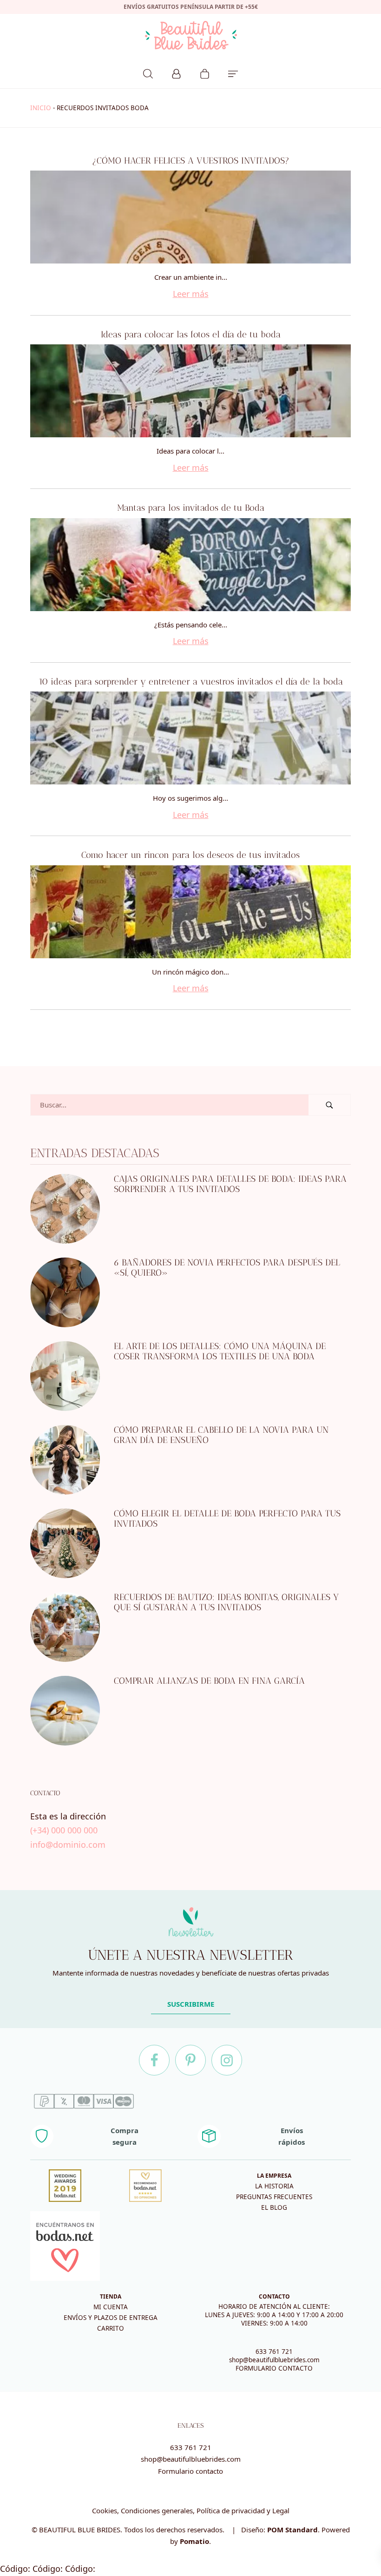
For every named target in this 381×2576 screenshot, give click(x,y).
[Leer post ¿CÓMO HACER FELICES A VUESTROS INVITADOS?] (190, 217)
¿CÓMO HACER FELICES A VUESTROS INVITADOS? (191, 161)
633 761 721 (274, 2352)
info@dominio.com (68, 1844)
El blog (274, 2207)
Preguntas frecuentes (274, 2197)
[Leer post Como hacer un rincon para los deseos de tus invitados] (190, 912)
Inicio (41, 108)
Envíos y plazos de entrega (111, 2318)
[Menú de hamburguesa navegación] (233, 72)
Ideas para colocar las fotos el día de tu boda (191, 334)
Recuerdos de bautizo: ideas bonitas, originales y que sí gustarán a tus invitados (226, 1602)
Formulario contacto (190, 2471)
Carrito (111, 2328)
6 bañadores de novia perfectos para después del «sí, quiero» (227, 1267)
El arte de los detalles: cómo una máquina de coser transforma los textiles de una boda (220, 1351)
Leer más (191, 294)
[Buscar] (148, 72)
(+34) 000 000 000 (64, 1830)
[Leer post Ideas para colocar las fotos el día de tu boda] (190, 391)
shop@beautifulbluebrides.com (274, 2360)
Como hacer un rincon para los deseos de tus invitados (190, 855)
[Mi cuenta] (176, 72)
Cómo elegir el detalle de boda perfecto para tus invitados (227, 1518)
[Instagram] (227, 2060)
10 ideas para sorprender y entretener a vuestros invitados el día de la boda (191, 682)
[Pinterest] (190, 2060)
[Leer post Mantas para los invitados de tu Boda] (190, 565)
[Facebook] (154, 2060)
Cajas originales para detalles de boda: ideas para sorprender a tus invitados (230, 1184)
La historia (274, 2186)
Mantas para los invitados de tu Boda (191, 508)
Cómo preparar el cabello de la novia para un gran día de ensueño (221, 1435)
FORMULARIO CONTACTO (274, 2368)
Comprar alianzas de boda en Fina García (209, 1680)
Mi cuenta (111, 2307)
